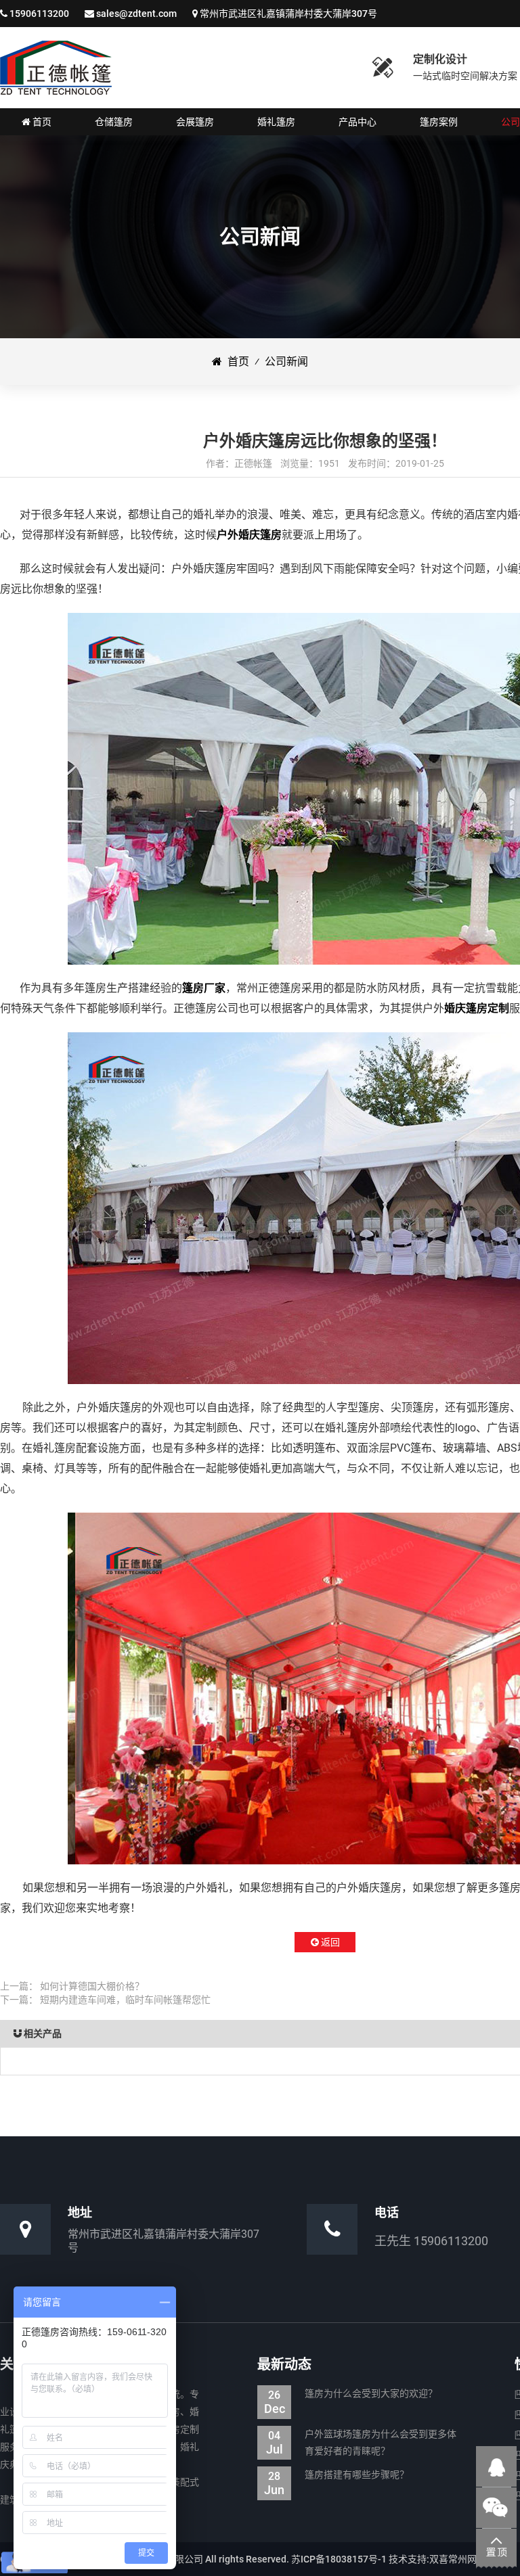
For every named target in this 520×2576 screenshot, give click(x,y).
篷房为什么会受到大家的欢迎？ (351, 2395)
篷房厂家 (204, 988)
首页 (236, 362)
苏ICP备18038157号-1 (339, 2559)
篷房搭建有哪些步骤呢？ (337, 2476)
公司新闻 (286, 362)
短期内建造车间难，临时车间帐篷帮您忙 (125, 2000)
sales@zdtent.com (136, 14)
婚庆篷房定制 (477, 1008)
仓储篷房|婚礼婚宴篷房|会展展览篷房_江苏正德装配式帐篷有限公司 (56, 68)
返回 (329, 1942)
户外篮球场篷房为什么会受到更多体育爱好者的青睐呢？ (362, 2442)
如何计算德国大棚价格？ (92, 1986)
